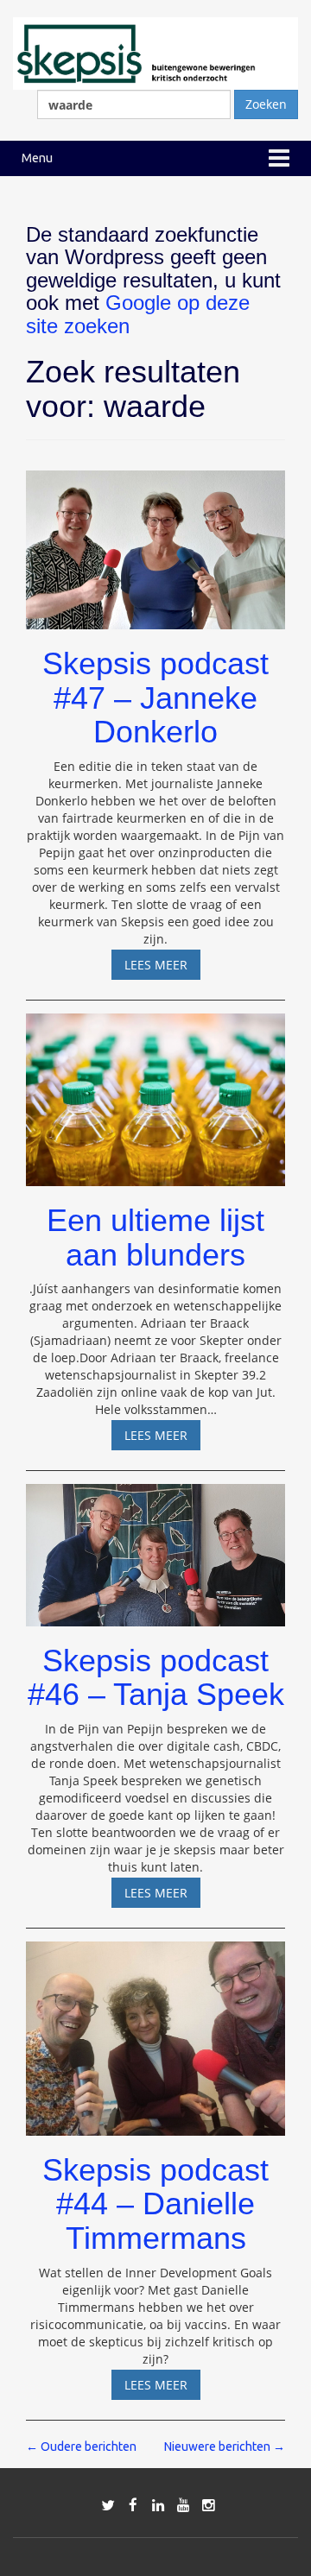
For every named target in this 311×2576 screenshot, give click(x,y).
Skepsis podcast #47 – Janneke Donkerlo (155, 698)
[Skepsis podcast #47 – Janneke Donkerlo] (155, 542)
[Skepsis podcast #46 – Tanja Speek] (155, 1547)
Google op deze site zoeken (138, 314)
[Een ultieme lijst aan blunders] (155, 1092)
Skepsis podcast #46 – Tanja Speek (156, 1678)
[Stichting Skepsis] (155, 52)
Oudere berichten (81, 2447)
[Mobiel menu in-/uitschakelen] (279, 158)
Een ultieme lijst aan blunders (155, 1237)
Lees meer (162, 968)
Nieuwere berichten (225, 2447)
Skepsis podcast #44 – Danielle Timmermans (155, 2204)
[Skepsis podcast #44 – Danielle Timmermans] (155, 2031)
